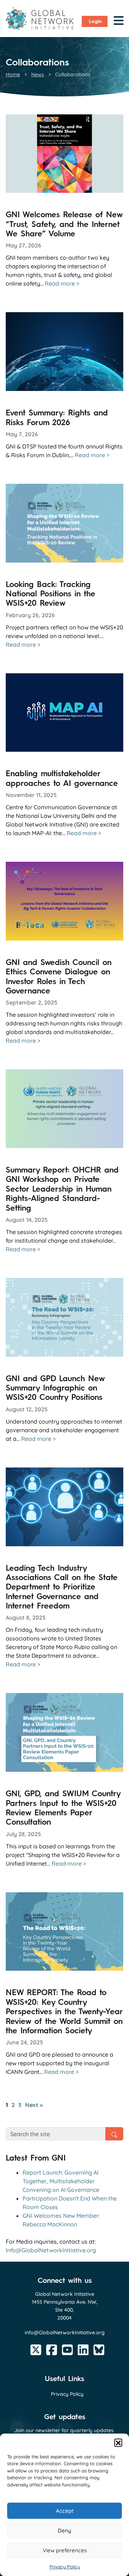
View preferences (65, 2550)
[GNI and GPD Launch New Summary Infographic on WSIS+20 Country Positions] (64, 1317)
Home (13, 74)
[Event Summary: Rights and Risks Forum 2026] (64, 352)
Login (95, 21)
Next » (34, 2105)
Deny (64, 2531)
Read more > (62, 283)
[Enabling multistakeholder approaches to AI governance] (64, 713)
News (38, 74)
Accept (65, 2511)
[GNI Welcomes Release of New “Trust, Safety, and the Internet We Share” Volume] (64, 154)
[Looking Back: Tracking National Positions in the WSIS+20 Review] (64, 523)
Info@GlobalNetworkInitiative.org (51, 2250)
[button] (118, 2443)
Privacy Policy (65, 2567)
